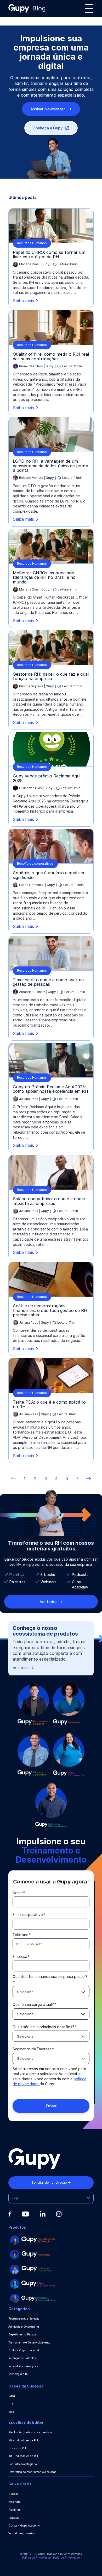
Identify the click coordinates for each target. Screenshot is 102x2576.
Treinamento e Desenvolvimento (29, 2342)
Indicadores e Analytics (23, 2366)
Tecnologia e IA (18, 2374)
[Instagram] (59, 2214)
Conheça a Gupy (48, 128)
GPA (11, 2404)
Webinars (14, 2502)
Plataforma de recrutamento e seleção (32, 2472)
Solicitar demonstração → (51, 2182)
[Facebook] (10, 2214)
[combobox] (51, 1992)
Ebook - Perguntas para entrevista (30, 2432)
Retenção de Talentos (22, 2358)
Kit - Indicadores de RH (23, 2440)
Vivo (11, 2412)
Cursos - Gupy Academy (24, 2525)
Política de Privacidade (36, 2558)
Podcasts (14, 2518)
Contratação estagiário (22, 2464)
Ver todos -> (51, 1602)
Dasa (12, 2396)
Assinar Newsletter (48, 109)
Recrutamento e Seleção (24, 2319)
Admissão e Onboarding (24, 2327)
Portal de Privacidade (66, 2558)
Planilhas (14, 2510)
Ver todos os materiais (22, 2533)
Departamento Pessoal (22, 2334)
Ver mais (21, 1668)
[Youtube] (25, 2214)
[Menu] (89, 9)
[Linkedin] (42, 2214)
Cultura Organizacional (24, 2350)
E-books (13, 2494)
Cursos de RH (17, 2448)
